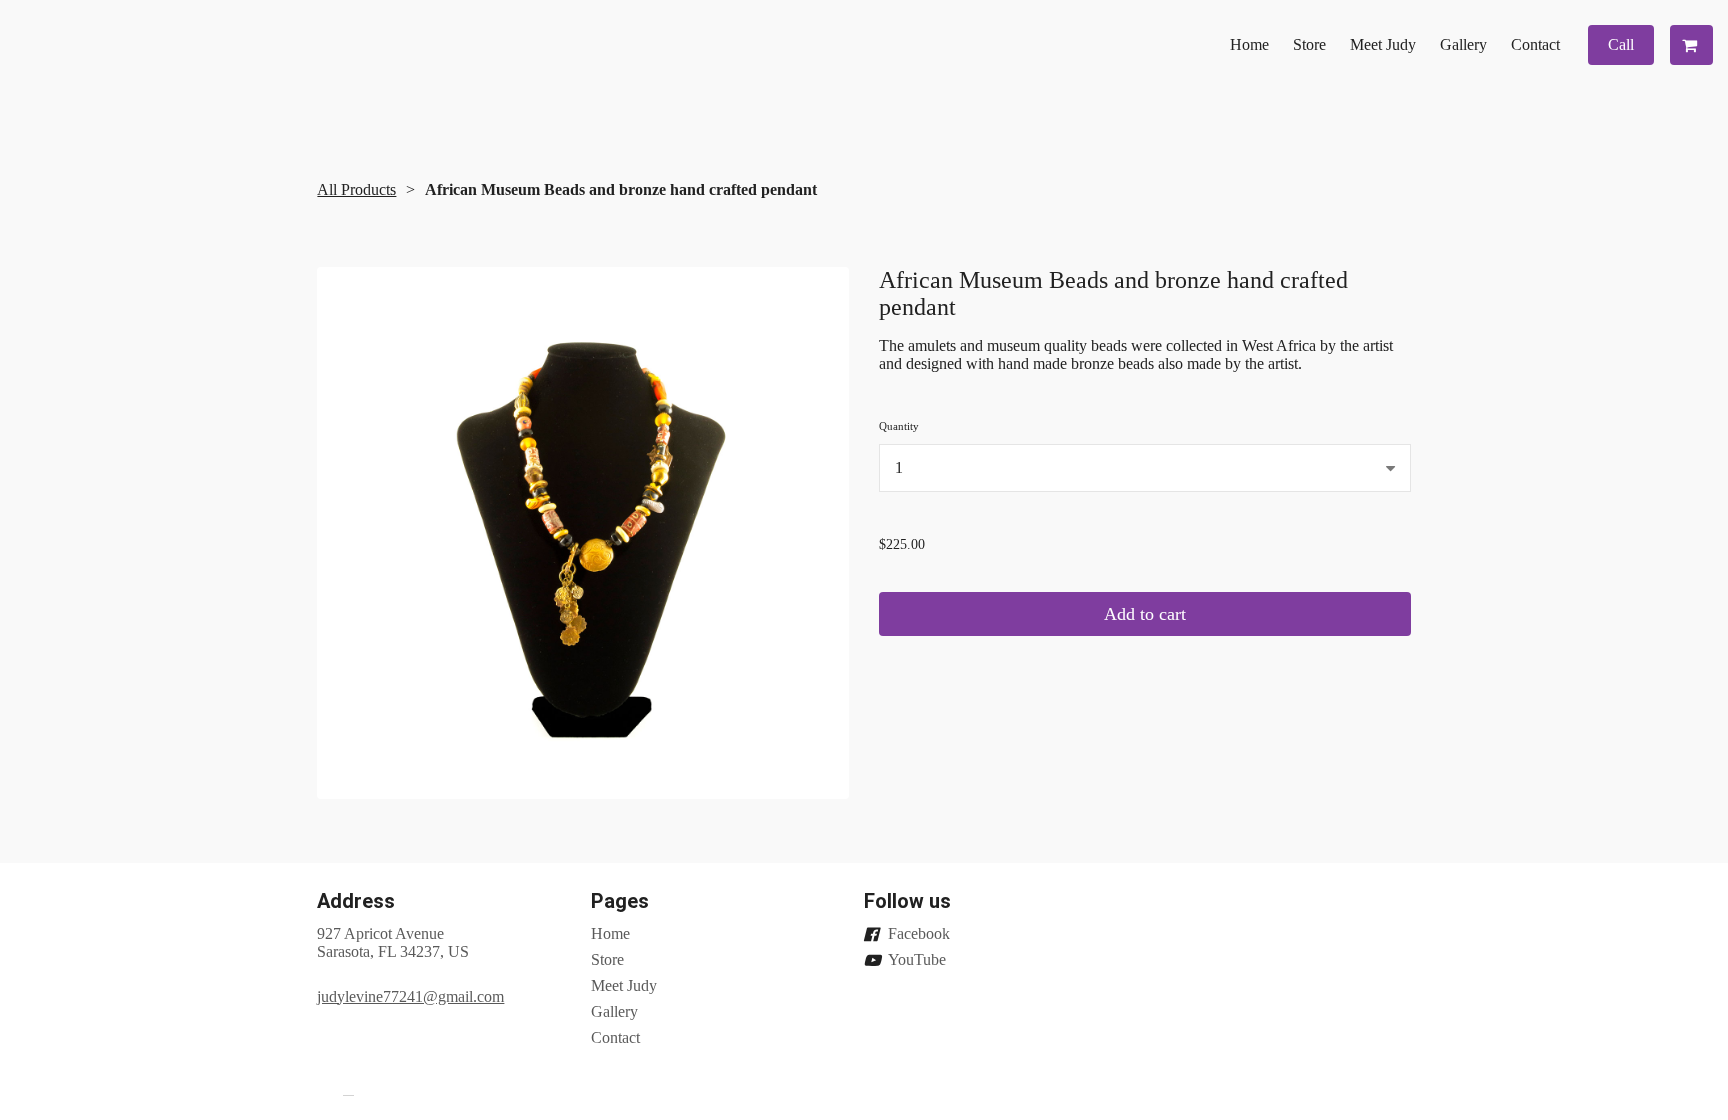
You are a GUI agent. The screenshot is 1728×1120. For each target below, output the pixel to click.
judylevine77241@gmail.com (410, 996)
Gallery (1463, 44)
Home (1249, 44)
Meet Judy (1383, 44)
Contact (1535, 44)
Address (356, 901)
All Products (356, 189)
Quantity (899, 426)
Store (1309, 44)
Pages (620, 901)
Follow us (907, 901)
